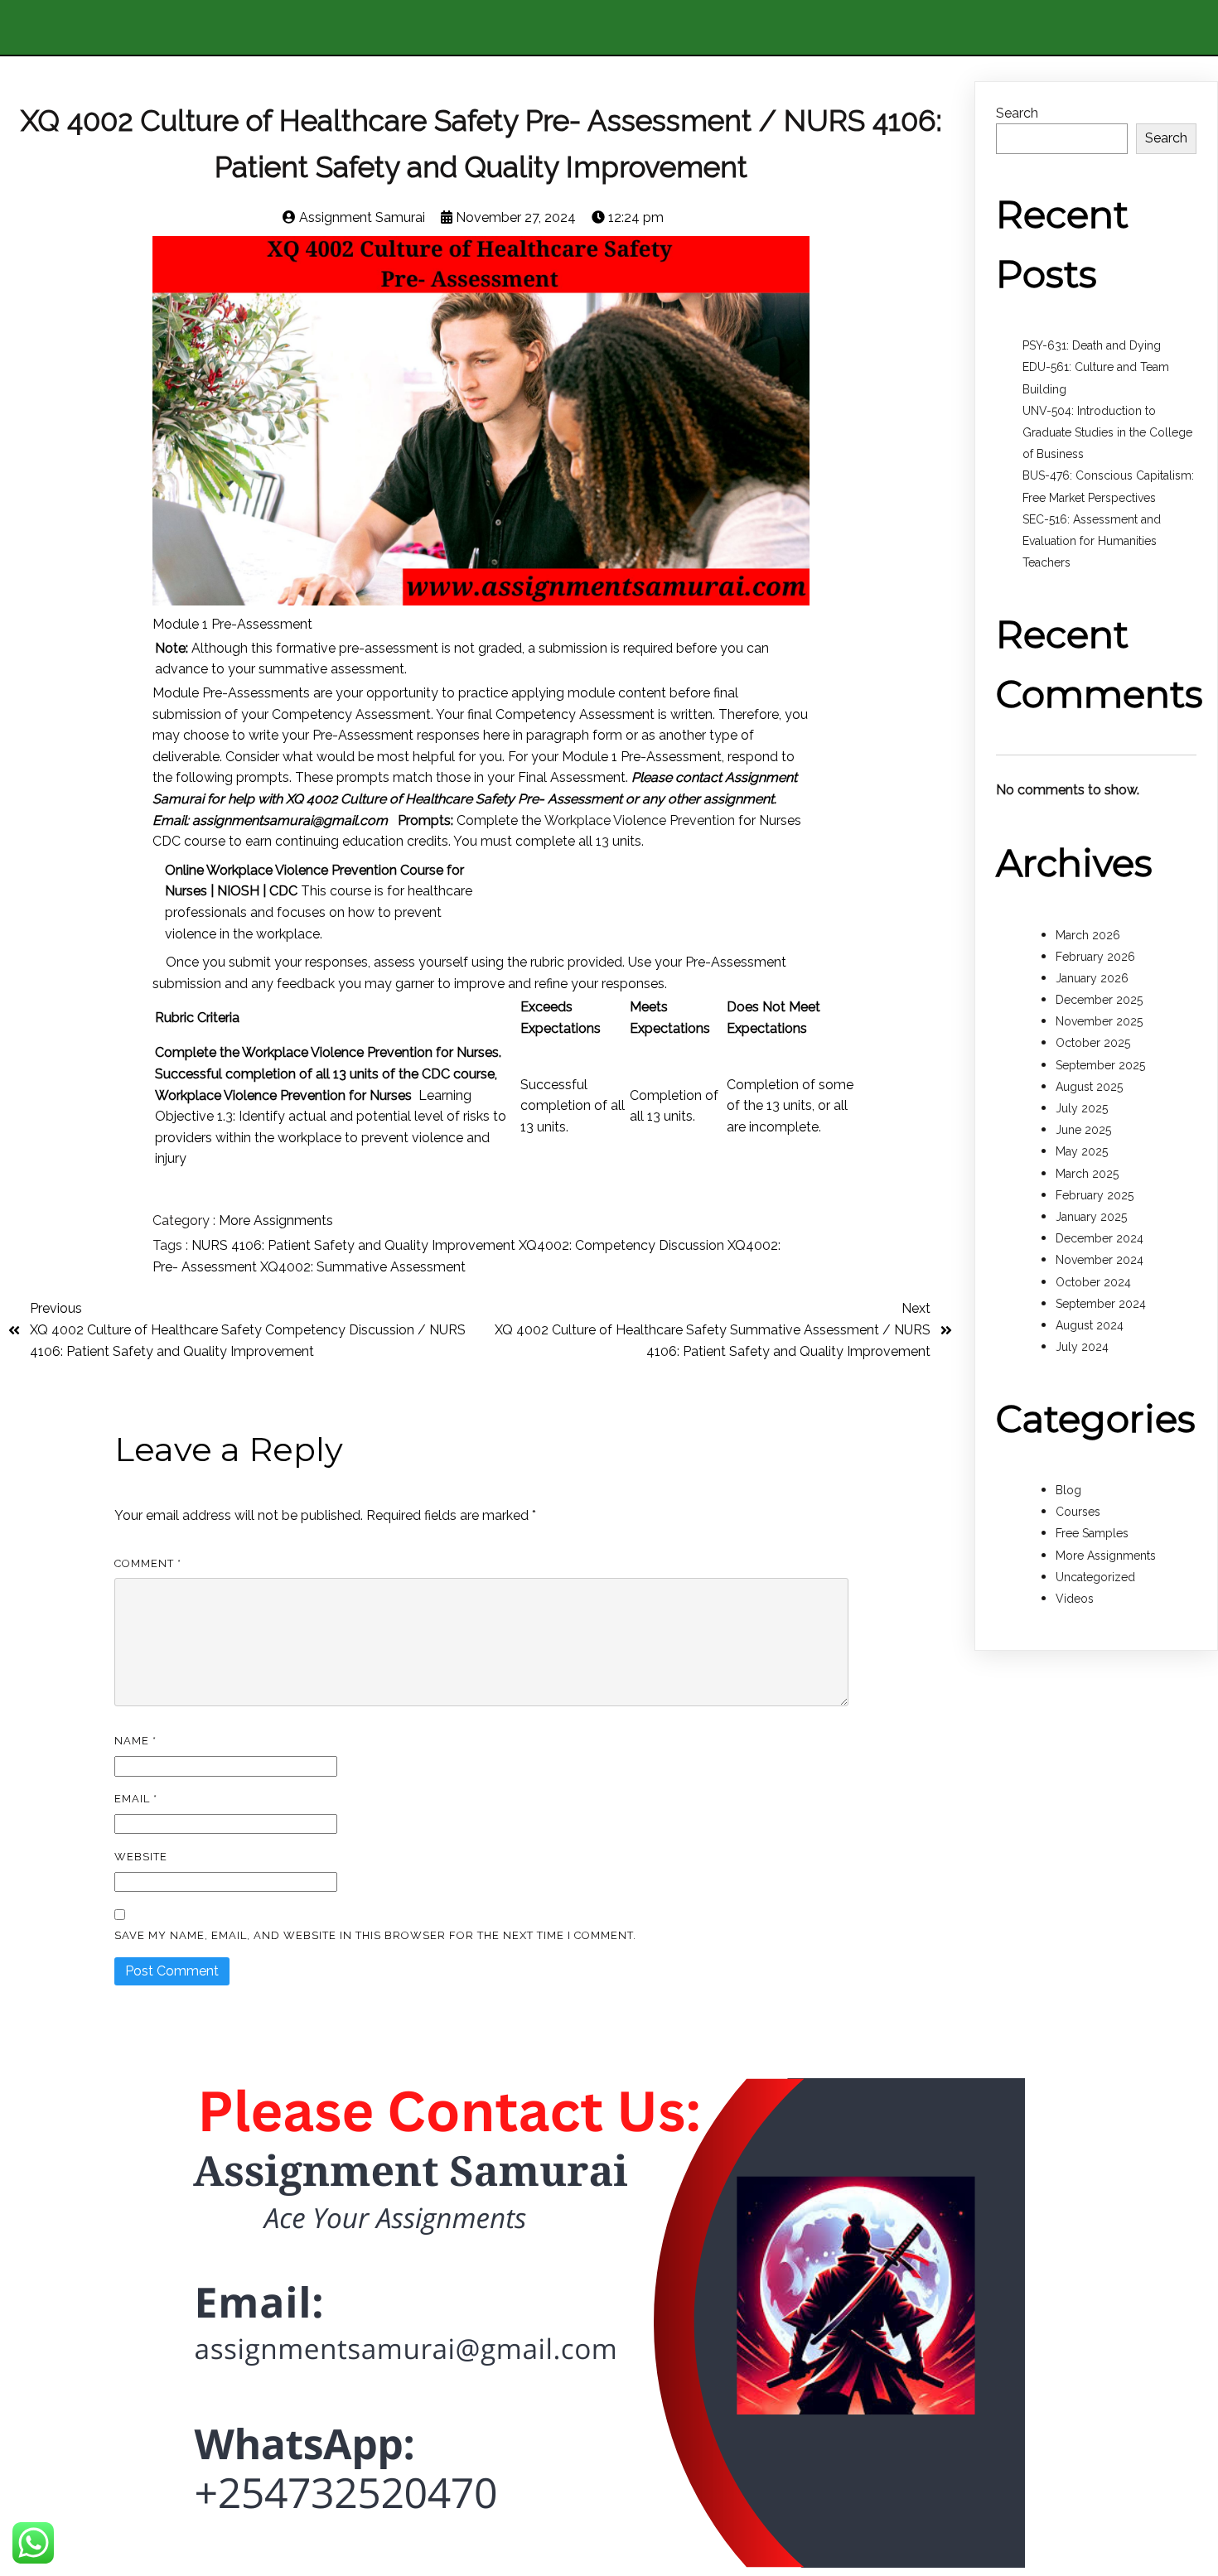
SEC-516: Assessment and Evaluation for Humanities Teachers (1092, 541)
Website (141, 1857)
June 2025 (1083, 1130)
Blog (1068, 1490)
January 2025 (1091, 1217)
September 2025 (1100, 1065)
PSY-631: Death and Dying (1092, 345)
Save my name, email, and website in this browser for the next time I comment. (375, 1935)
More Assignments (276, 1220)
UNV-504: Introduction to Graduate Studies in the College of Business (1107, 432)
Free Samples (1092, 1533)
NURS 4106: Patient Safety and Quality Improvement (355, 1245)
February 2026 (1095, 957)
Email (136, 1799)
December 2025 (1099, 1000)
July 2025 (1082, 1108)
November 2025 (1099, 1021)
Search (1017, 113)
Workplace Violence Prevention (640, 820)
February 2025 (1095, 1195)
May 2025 (1082, 1151)
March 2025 (1087, 1174)
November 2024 (1100, 1260)
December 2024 (1100, 1238)
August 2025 (1089, 1087)
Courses (1078, 1512)
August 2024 (1090, 1325)
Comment (148, 1563)
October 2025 (1093, 1043)
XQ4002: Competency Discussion (623, 1245)
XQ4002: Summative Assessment (363, 1267)
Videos (1075, 1599)
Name (135, 1741)
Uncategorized (1095, 1577)
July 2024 (1082, 1347)
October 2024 (1093, 1282)
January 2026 (1092, 978)
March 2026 (1088, 935)
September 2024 (1101, 1304)
